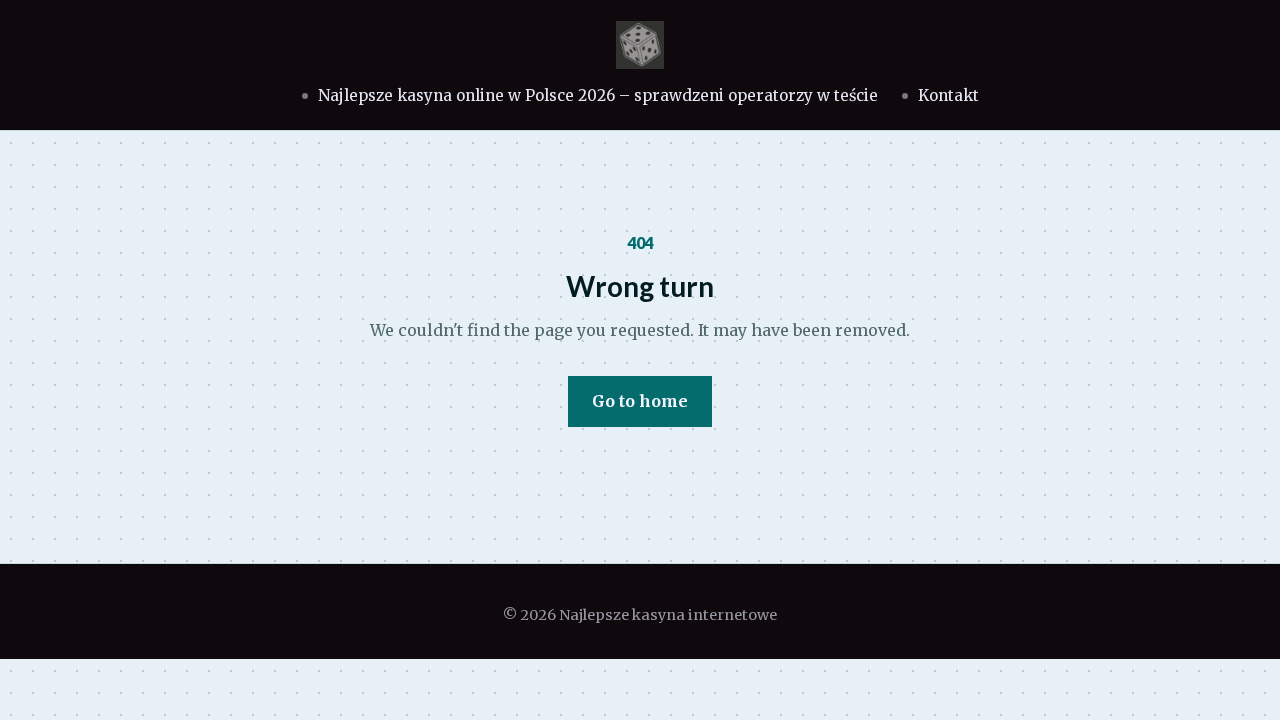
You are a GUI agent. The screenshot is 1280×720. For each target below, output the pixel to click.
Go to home (640, 401)
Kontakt (948, 95)
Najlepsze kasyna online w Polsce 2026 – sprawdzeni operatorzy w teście (598, 95)
